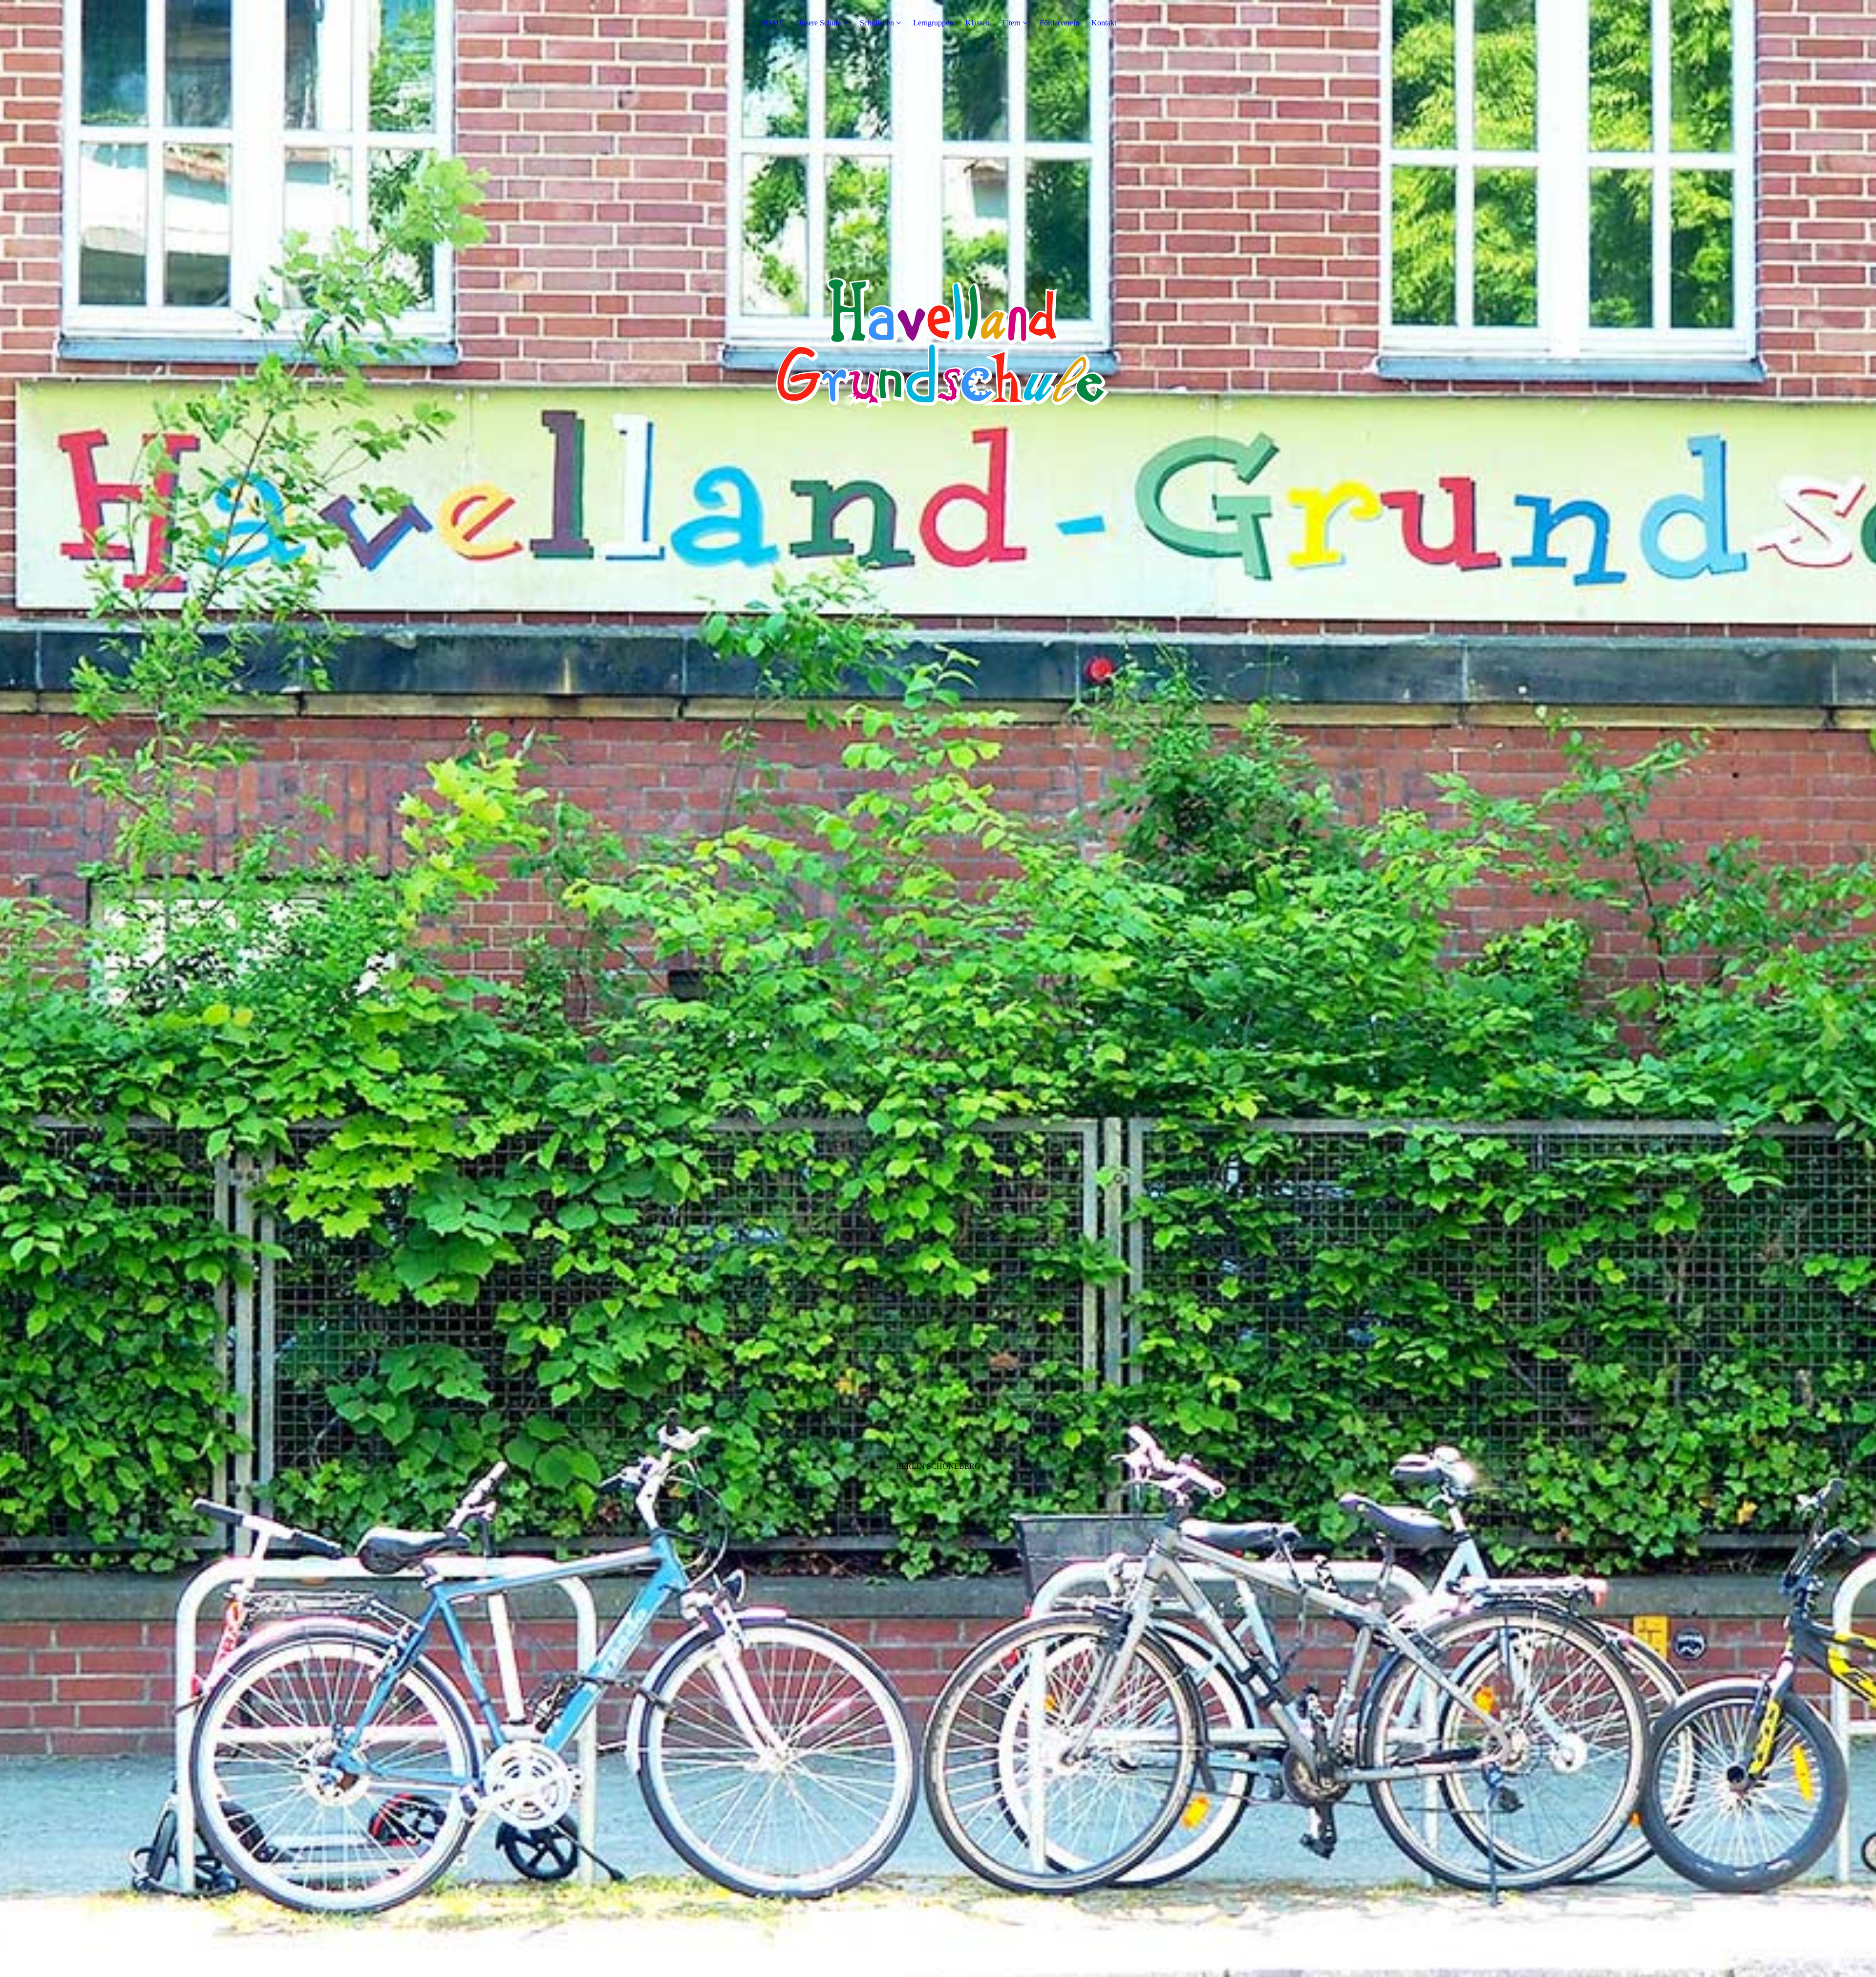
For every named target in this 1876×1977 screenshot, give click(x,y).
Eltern (1011, 23)
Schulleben (877, 23)
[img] (938, 988)
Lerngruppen (933, 23)
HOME (772, 23)
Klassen (978, 23)
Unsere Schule (818, 23)
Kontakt (1104, 23)
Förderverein (1059, 23)
